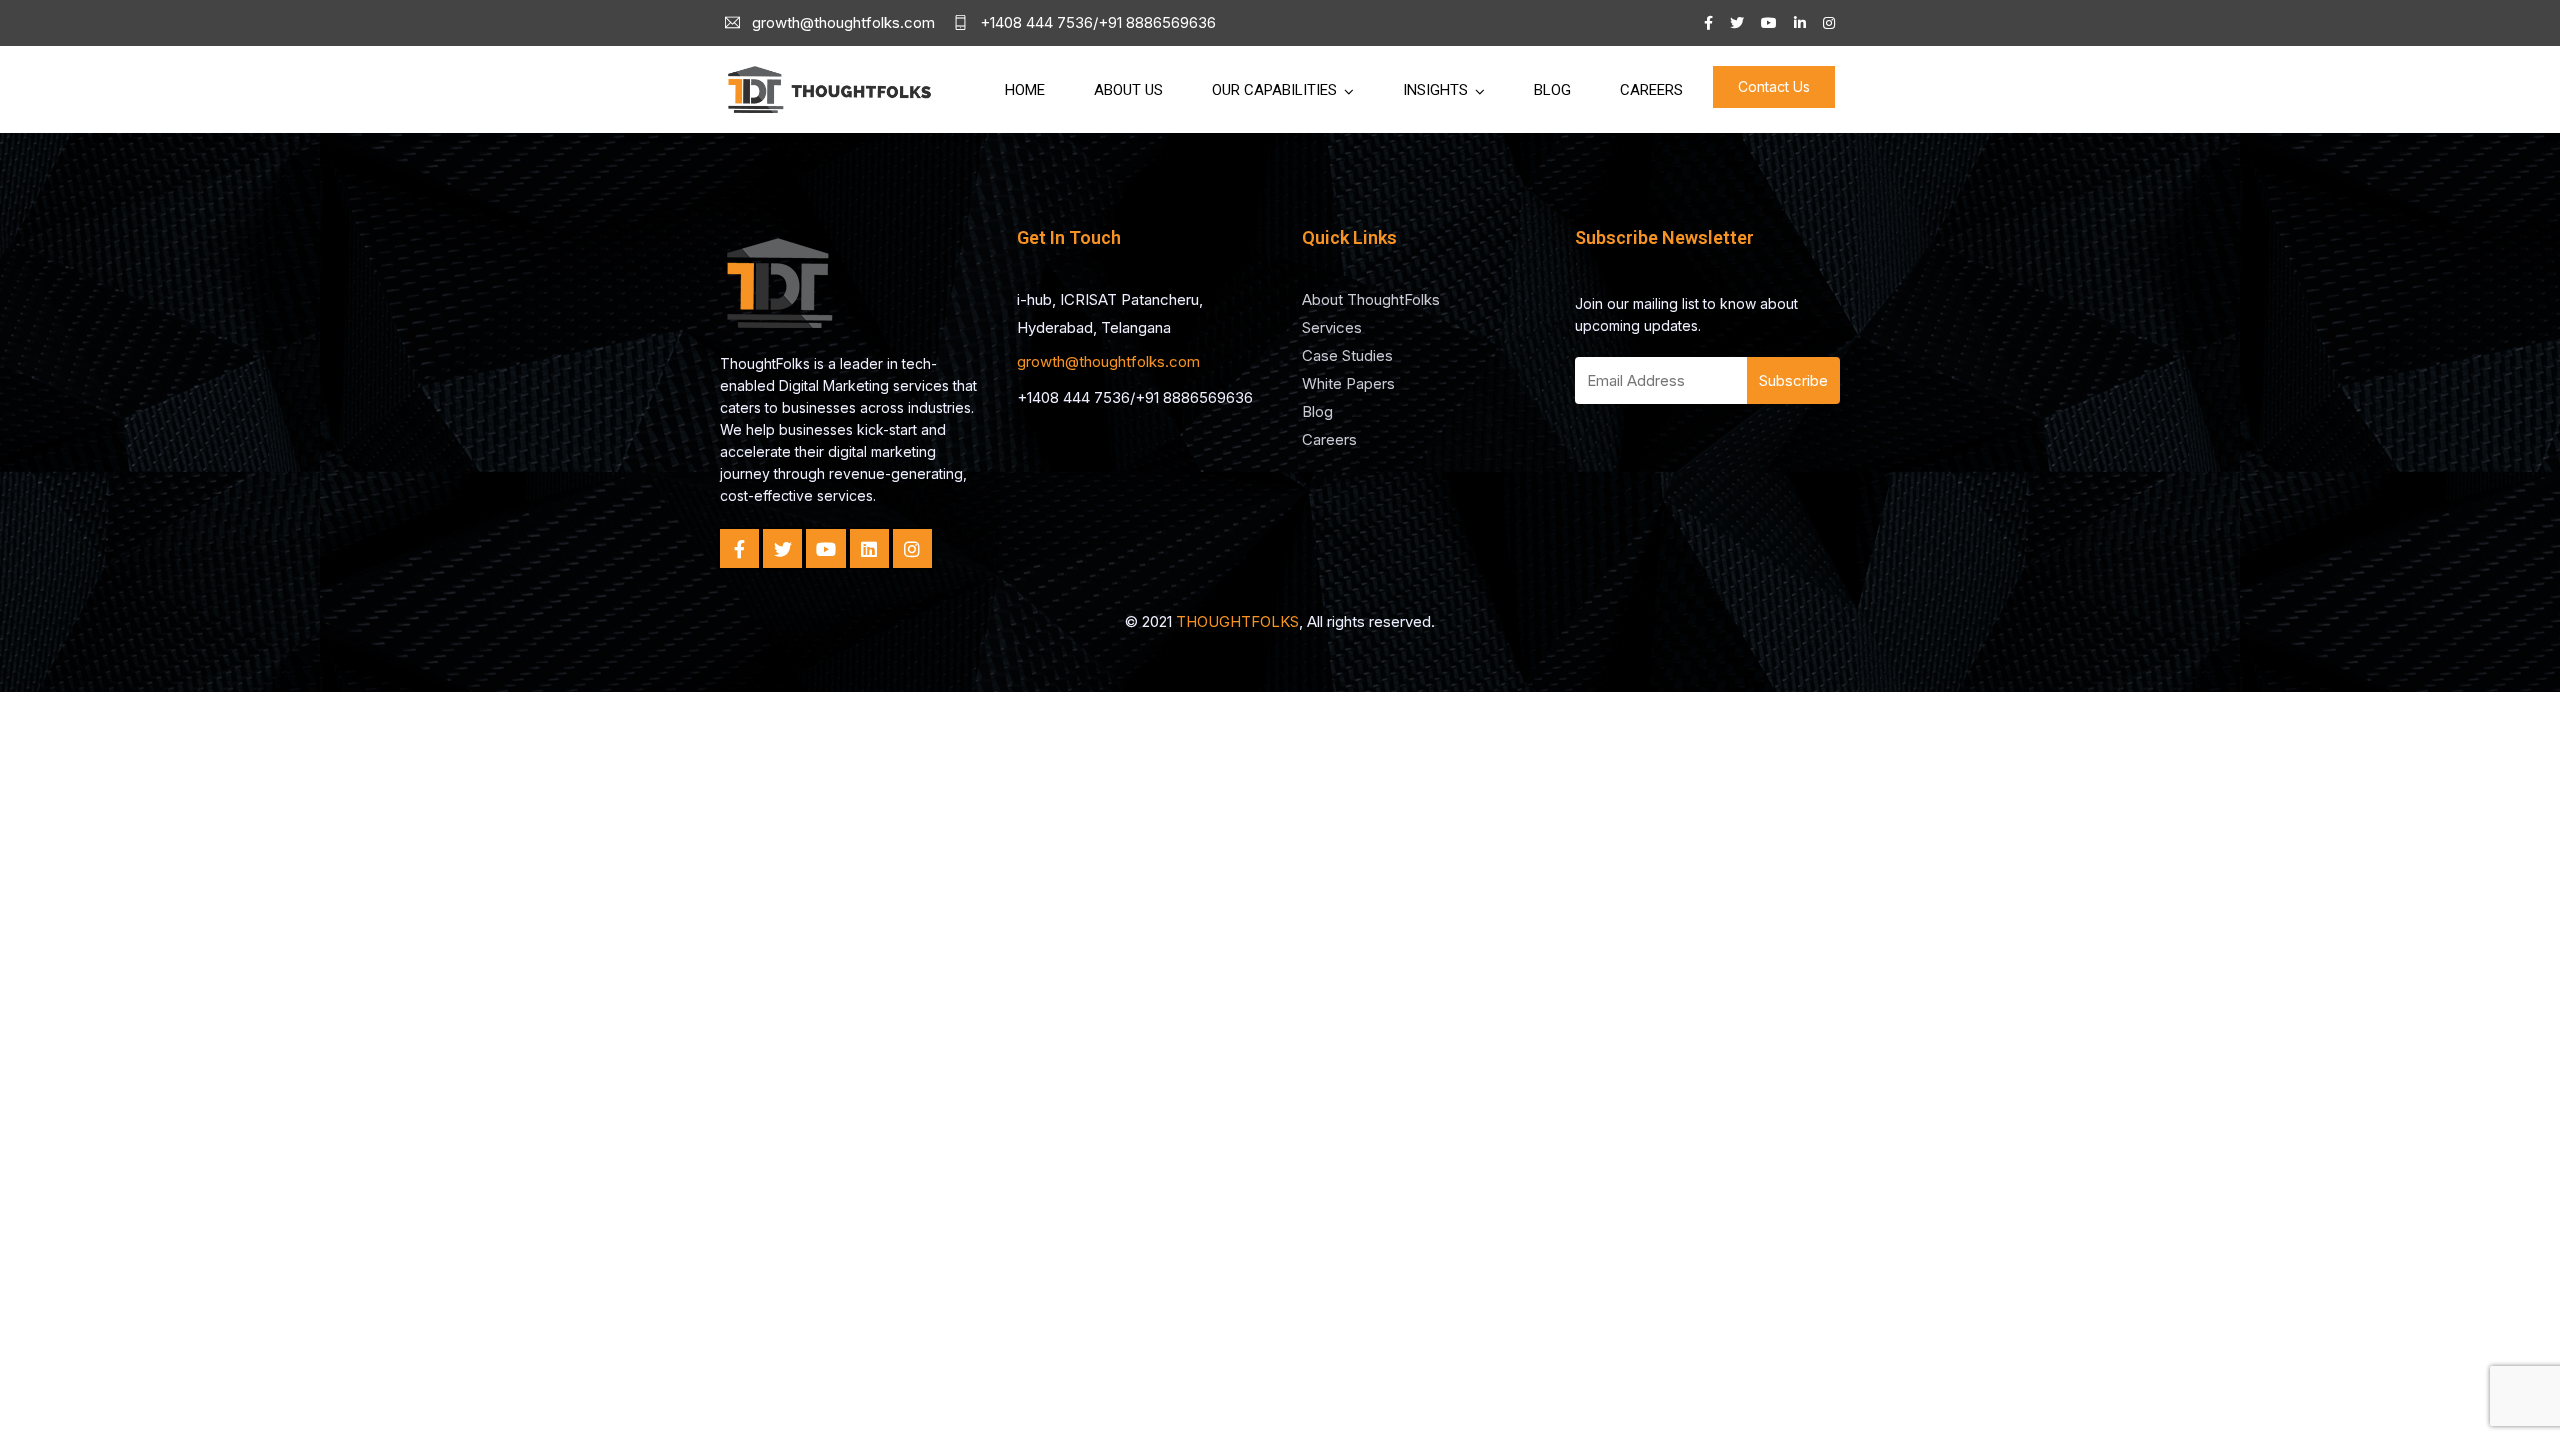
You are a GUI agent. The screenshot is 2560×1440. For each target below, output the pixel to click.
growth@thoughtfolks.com (1108, 361)
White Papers (1348, 383)
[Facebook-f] (739, 548)
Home (1025, 90)
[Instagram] (912, 548)
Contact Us (1774, 86)
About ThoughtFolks (1371, 299)
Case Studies (1347, 355)
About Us (1128, 90)
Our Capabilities (1274, 90)
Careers (1651, 90)
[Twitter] (782, 548)
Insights (1435, 90)
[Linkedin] (869, 548)
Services (1332, 327)
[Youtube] (825, 548)
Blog (1552, 90)
